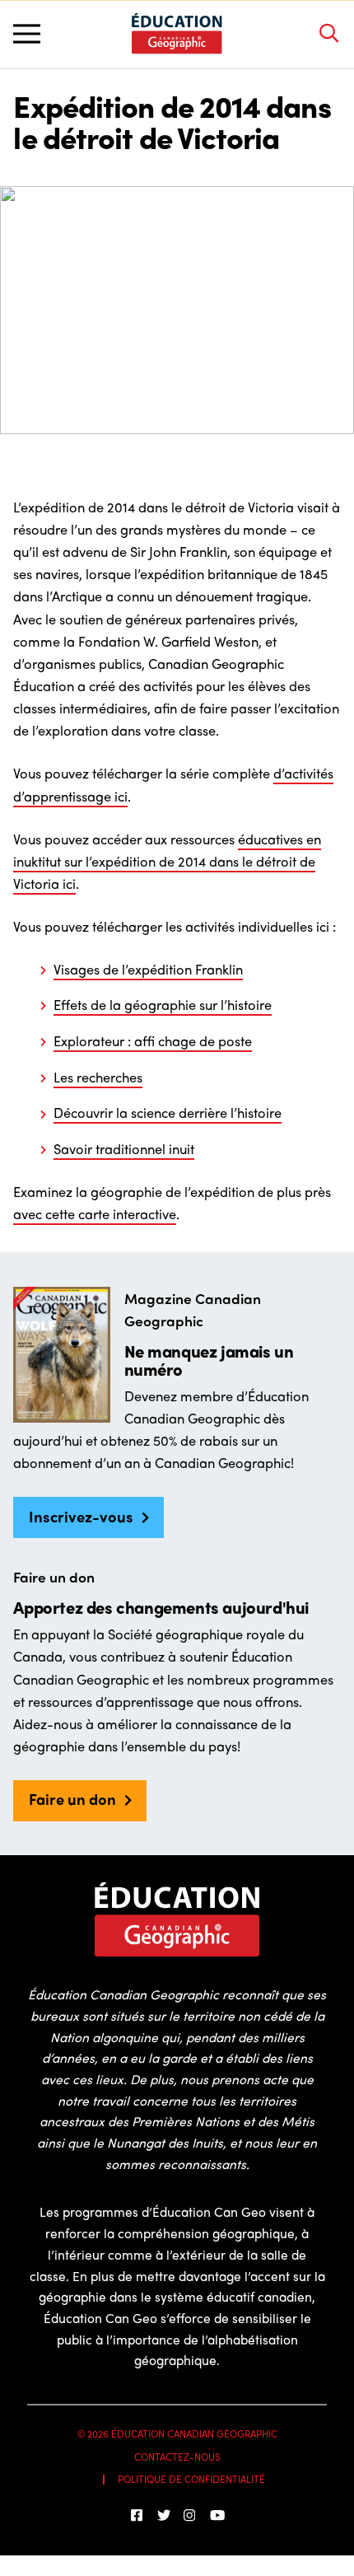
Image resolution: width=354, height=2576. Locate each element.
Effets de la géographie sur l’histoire (163, 1004)
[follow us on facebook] (137, 2515)
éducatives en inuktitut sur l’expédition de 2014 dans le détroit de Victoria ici (167, 861)
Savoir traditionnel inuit (124, 1148)
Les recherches (98, 1077)
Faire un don (72, 1799)
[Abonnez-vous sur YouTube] (217, 2515)
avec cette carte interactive (95, 1213)
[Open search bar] (328, 34)
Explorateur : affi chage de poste (153, 1040)
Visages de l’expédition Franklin (148, 969)
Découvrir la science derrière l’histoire (168, 1112)
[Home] (177, 33)
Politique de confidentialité (191, 2479)
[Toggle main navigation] (27, 34)
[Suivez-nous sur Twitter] (164, 2515)
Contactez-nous (177, 2457)
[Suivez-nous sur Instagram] (190, 2515)
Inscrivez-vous (81, 1516)
